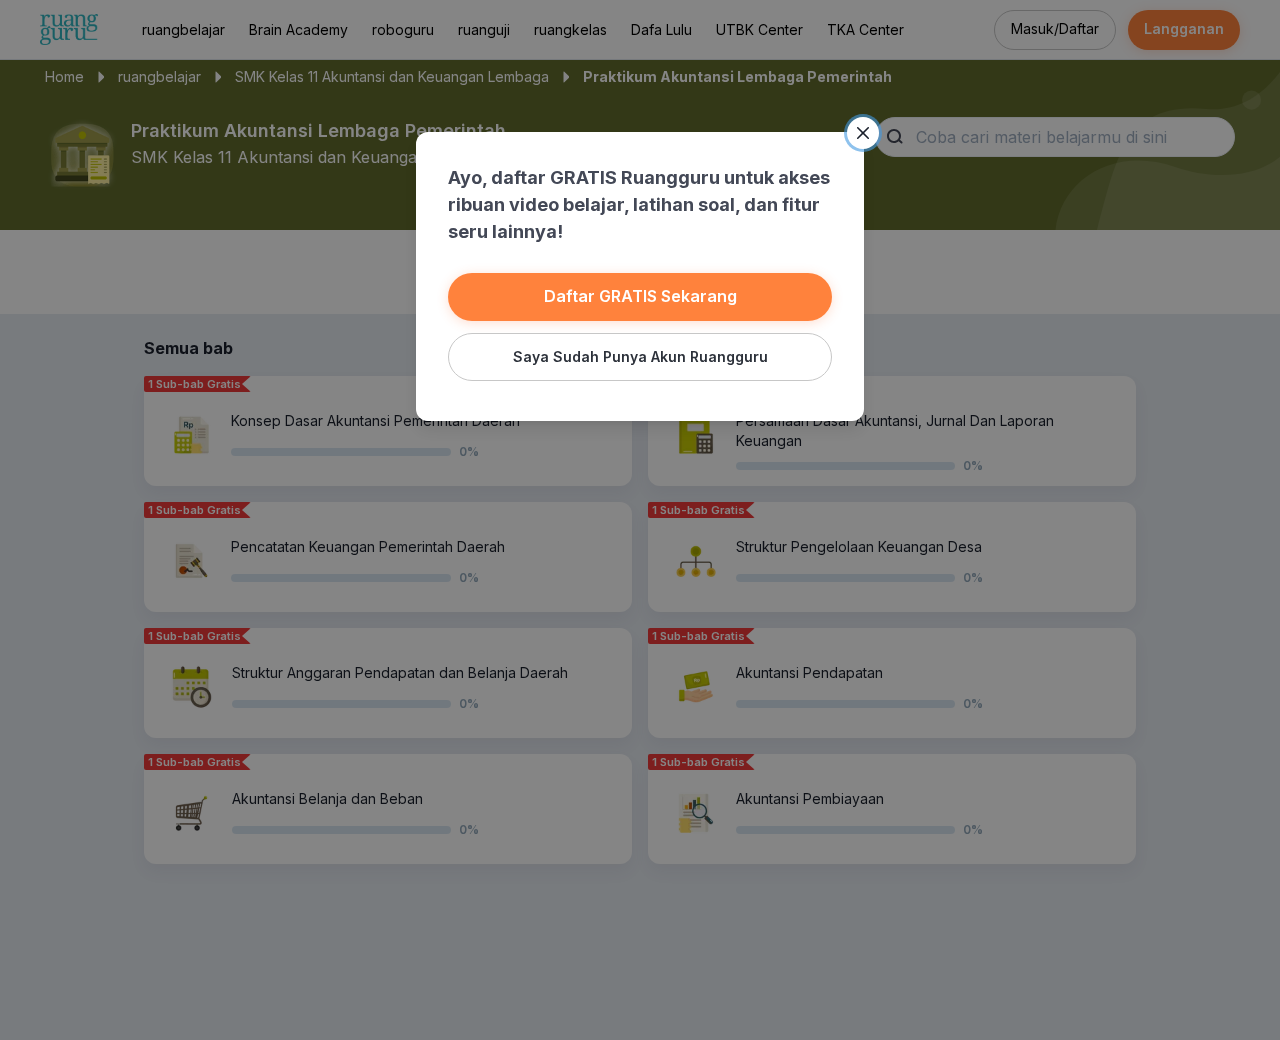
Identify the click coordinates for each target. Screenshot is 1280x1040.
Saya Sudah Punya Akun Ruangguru (640, 356)
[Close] (863, 133)
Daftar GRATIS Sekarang (640, 296)
